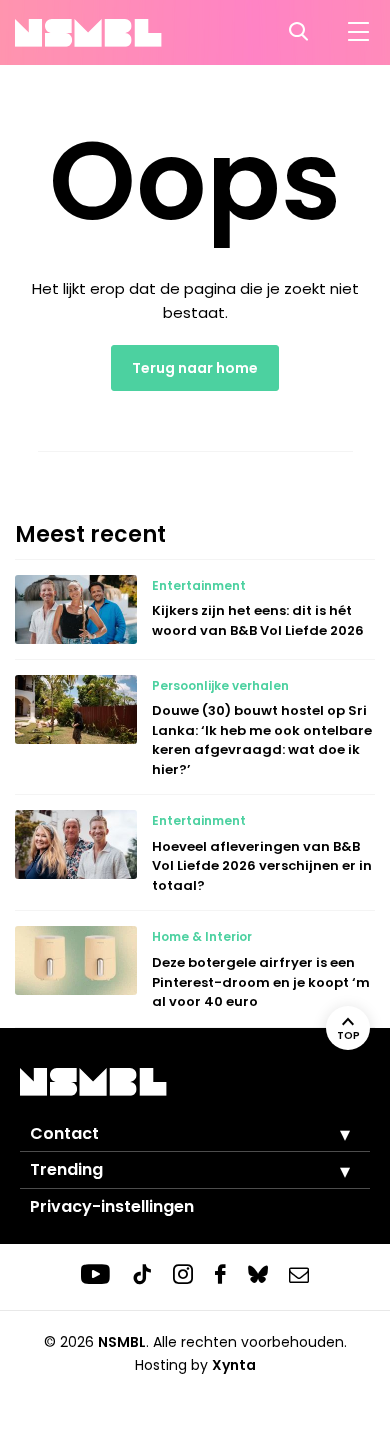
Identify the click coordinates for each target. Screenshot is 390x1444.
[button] (330, 1134)
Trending (66, 1169)
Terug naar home (195, 368)
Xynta (234, 1365)
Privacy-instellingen (112, 1206)
